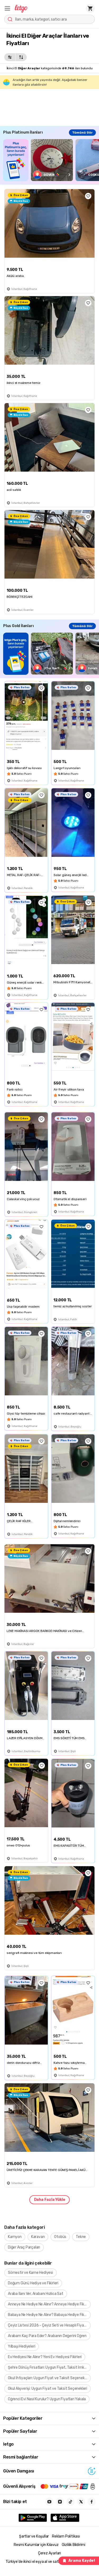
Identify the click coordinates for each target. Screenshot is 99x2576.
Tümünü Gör (82, 133)
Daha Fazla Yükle (50, 2200)
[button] (7, 8)
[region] (51, 160)
